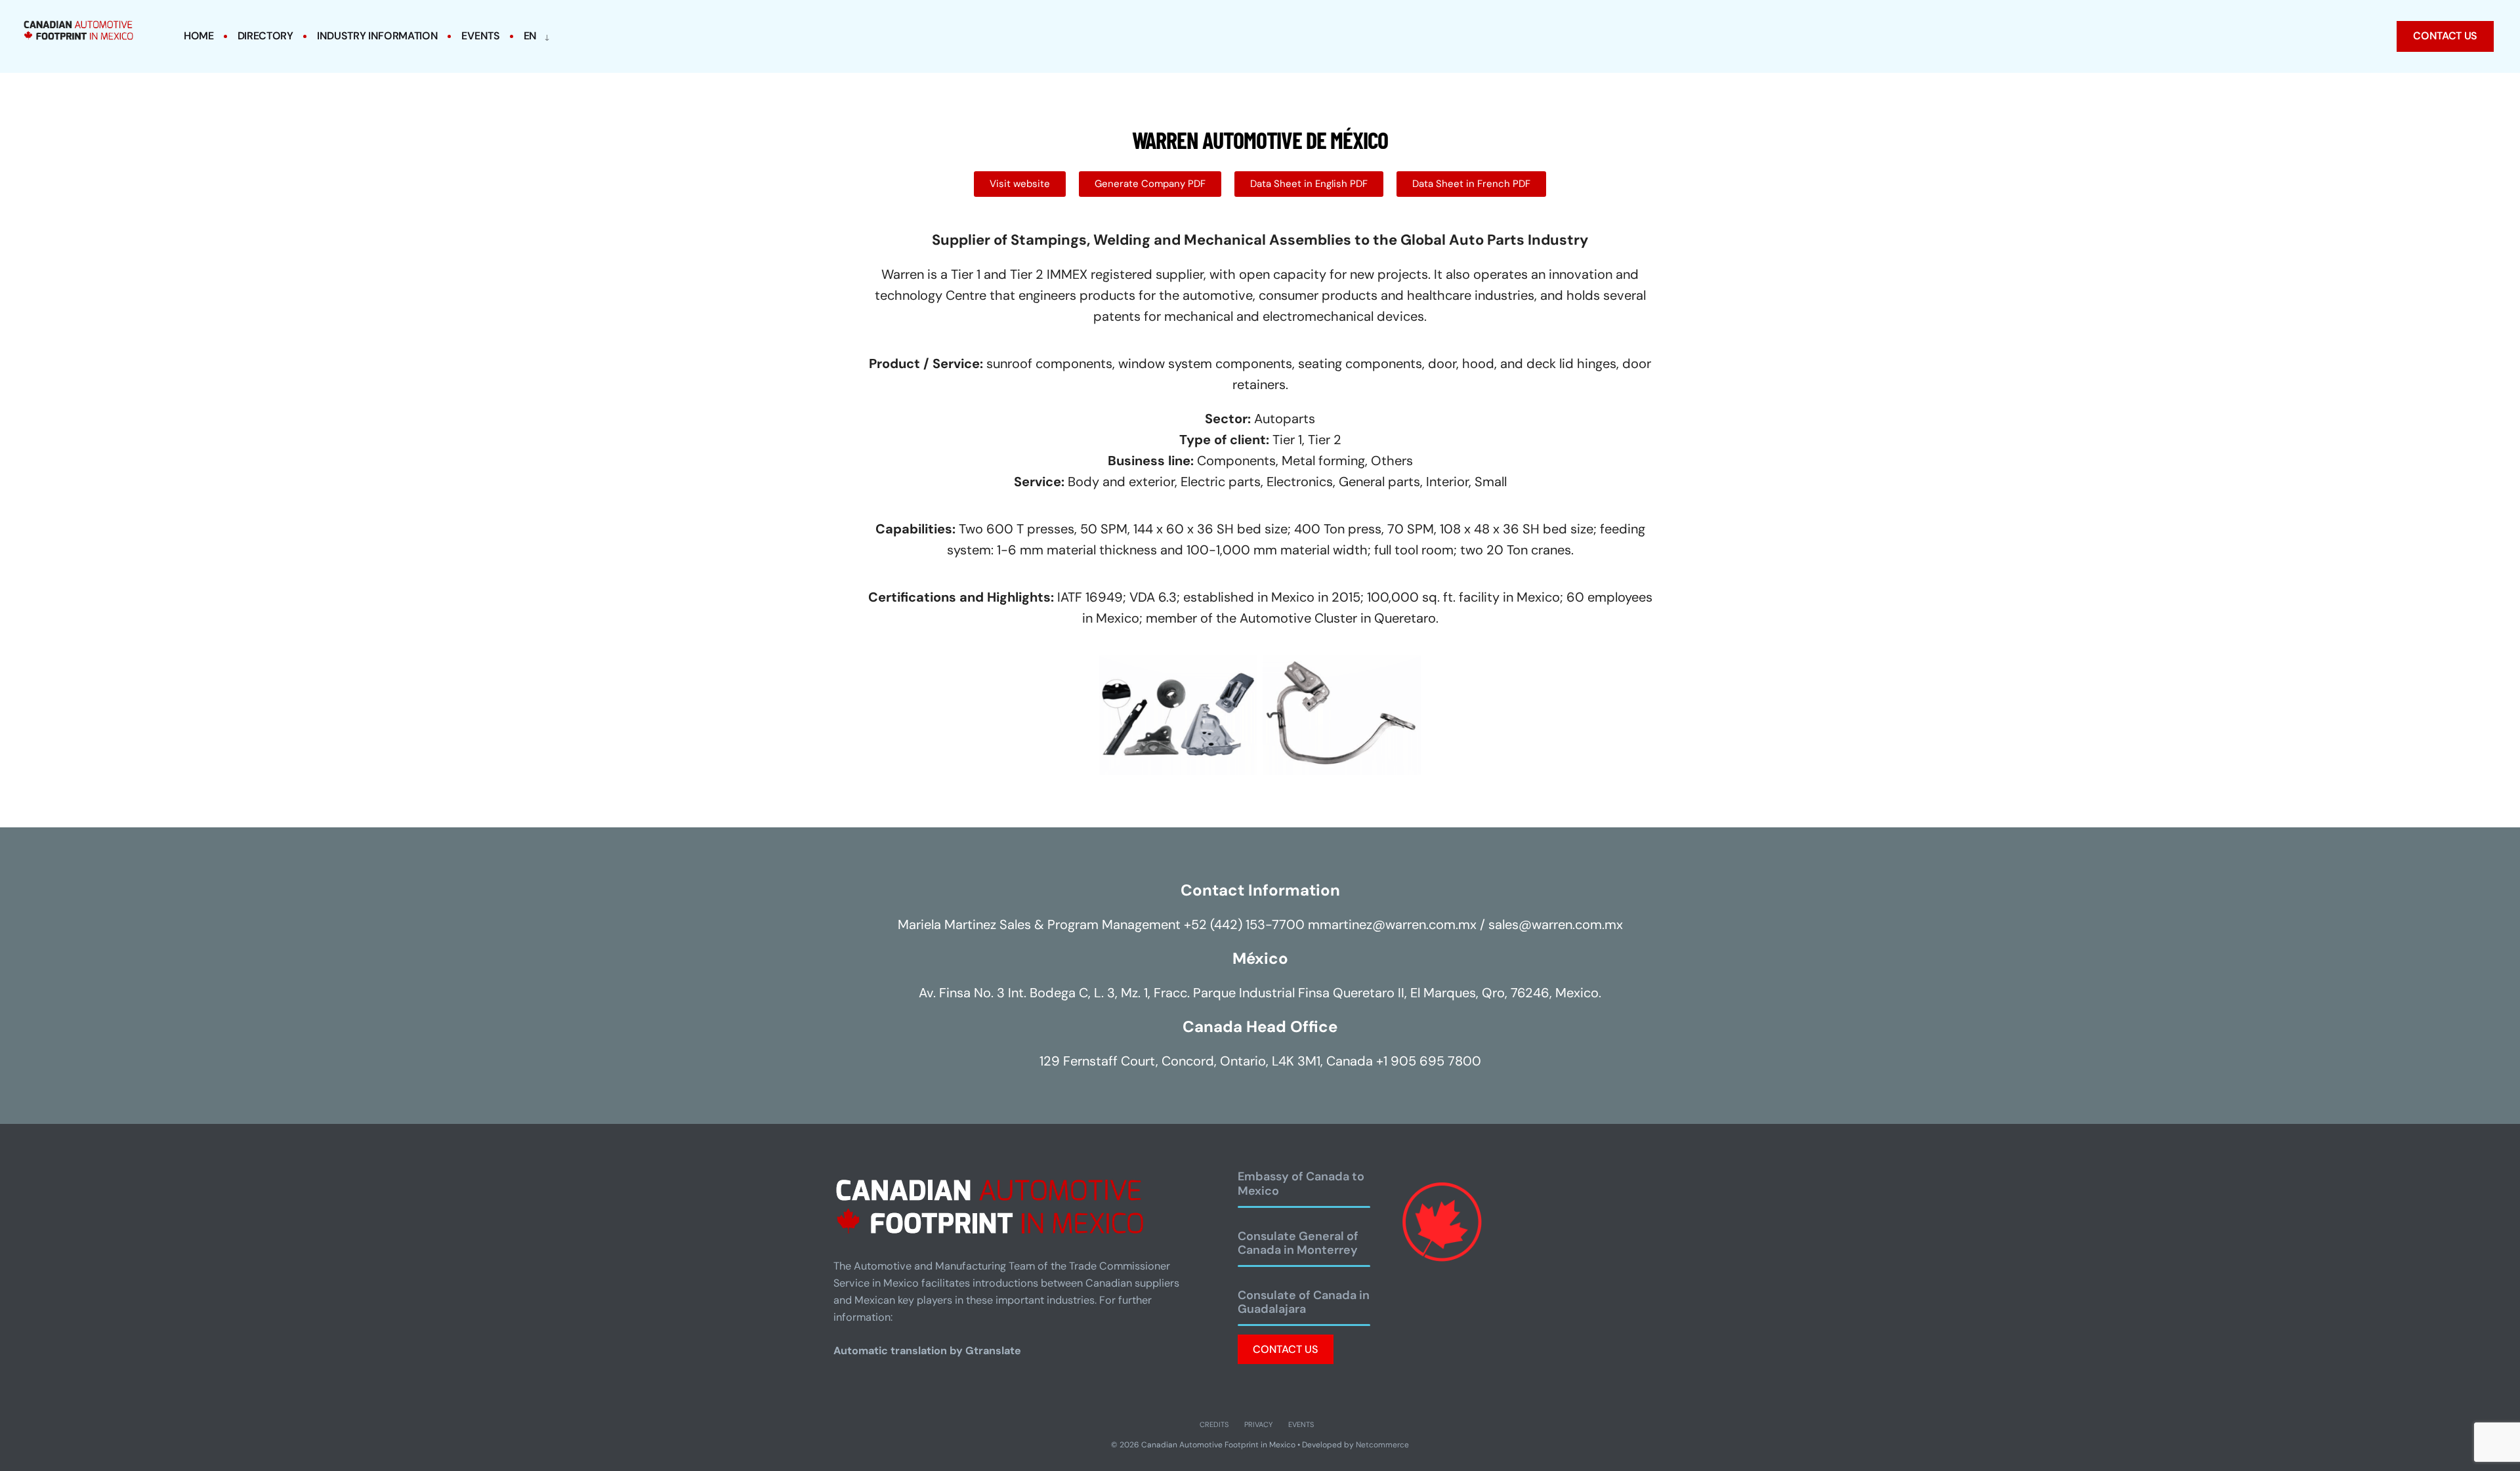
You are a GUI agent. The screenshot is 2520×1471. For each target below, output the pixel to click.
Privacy (1258, 1424)
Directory (265, 36)
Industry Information (378, 36)
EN (530, 36)
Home (199, 36)
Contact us (2445, 36)
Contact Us (1286, 1349)
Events (480, 36)
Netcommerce (1382, 1445)
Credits (1214, 1424)
